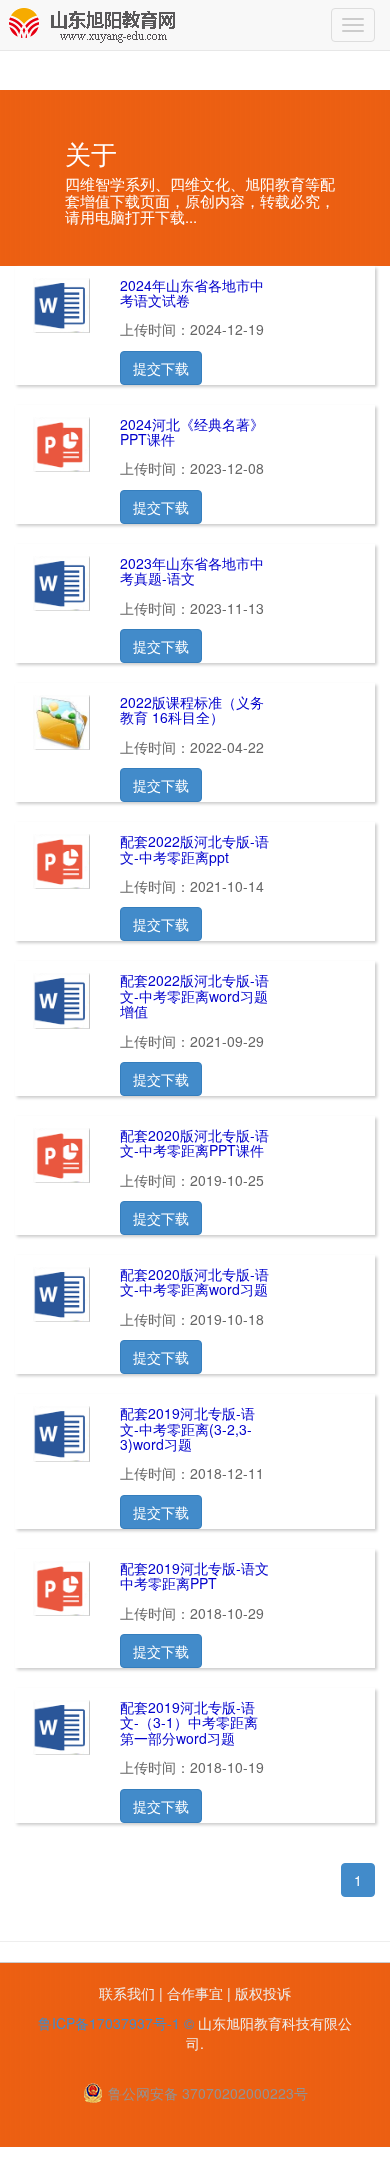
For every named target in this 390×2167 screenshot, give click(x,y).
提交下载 (161, 368)
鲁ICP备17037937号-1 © (116, 2023)
